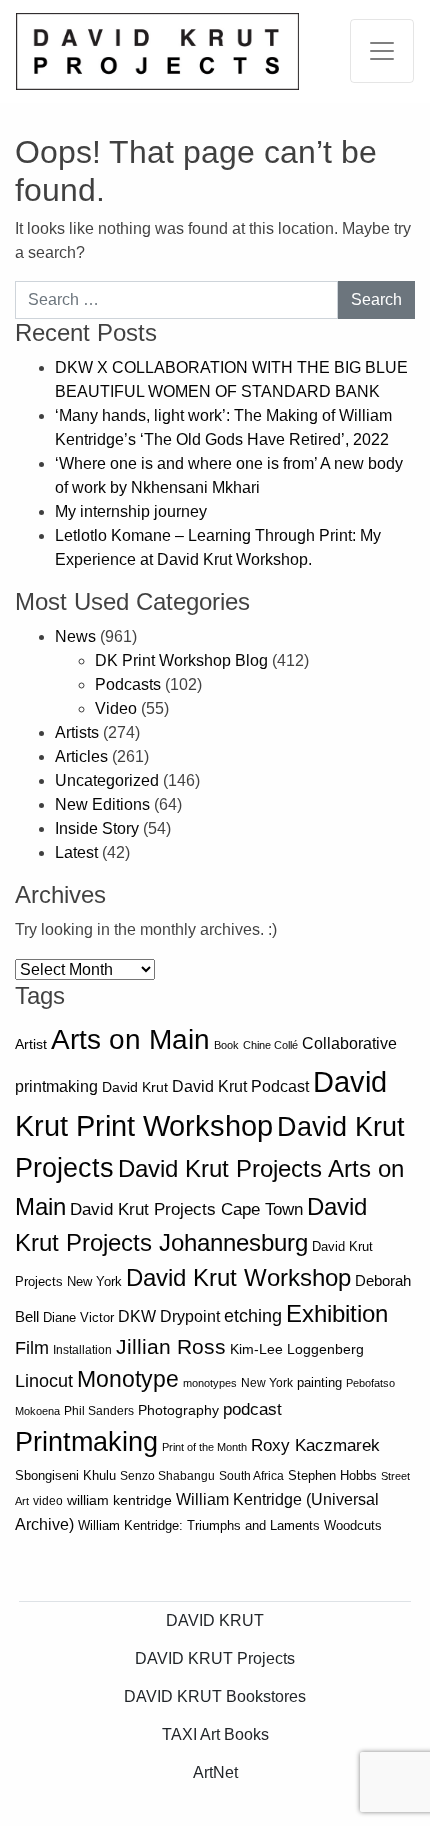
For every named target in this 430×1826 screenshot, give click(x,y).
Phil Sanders (99, 1411)
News (75, 636)
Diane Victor (78, 1317)
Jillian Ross (171, 1346)
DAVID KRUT (215, 1620)
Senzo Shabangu (167, 1476)
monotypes (210, 1383)
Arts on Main (130, 1039)
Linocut (44, 1381)
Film (32, 1348)
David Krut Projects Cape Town (186, 1209)
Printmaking (86, 1442)
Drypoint (190, 1316)
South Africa (251, 1476)
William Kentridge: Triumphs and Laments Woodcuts (230, 1525)
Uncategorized (107, 780)
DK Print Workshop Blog (181, 660)
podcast (252, 1409)
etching (253, 1316)
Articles (81, 756)
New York (267, 1383)
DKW (137, 1316)
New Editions (102, 804)
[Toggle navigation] (382, 51)
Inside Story (97, 828)
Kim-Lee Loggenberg (297, 1349)
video (48, 1501)
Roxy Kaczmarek (315, 1445)
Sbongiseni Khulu (65, 1475)
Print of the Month (204, 1447)
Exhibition (337, 1313)
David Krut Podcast (240, 1086)
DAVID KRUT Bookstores (215, 1696)
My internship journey (131, 511)
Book (226, 1045)
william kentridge (119, 1500)
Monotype (128, 1379)
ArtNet (215, 1772)
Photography (178, 1410)
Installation (82, 1350)
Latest (76, 852)
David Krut (135, 1087)
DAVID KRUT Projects (215, 1658)
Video (116, 708)
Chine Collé (270, 1045)
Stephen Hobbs (332, 1475)
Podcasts (128, 684)
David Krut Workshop (238, 1278)
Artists (77, 732)
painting (319, 1383)
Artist (31, 1044)
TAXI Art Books (215, 1734)
